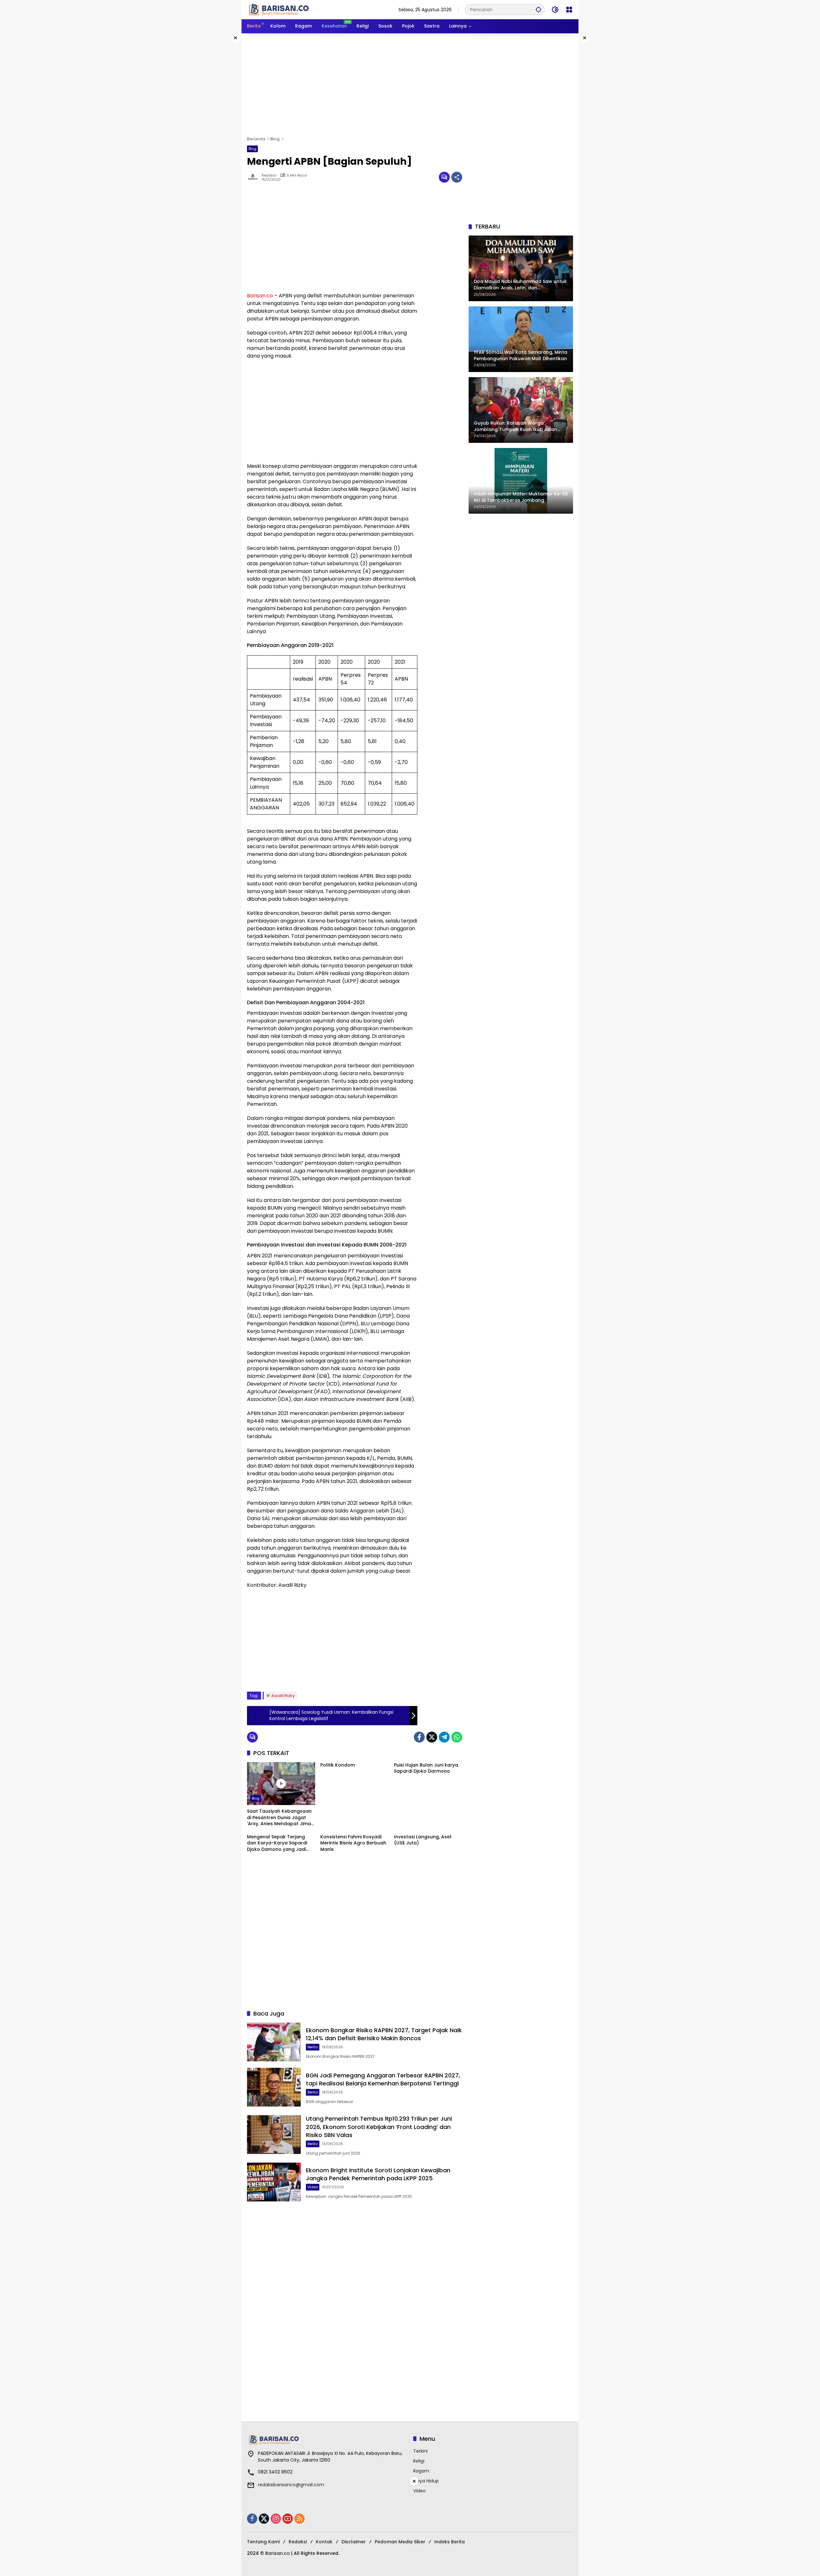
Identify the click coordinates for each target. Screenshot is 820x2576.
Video (313, 2187)
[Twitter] (432, 1737)
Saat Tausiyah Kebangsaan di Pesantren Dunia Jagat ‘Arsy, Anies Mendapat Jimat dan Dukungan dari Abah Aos (280, 1818)
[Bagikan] (457, 177)
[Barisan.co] (279, 9)
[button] (538, 9)
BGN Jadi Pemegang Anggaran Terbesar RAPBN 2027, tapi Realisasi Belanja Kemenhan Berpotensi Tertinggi (383, 2079)
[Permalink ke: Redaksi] (254, 177)
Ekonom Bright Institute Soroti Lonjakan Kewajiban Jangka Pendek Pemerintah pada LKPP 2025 (378, 2174)
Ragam (421, 2471)
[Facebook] (419, 1737)
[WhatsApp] (457, 1737)
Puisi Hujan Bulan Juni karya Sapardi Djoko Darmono (426, 1768)
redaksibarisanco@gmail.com (291, 2485)
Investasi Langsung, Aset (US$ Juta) (423, 1840)
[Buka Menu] (569, 10)
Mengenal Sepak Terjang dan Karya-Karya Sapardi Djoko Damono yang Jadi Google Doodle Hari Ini (277, 1843)
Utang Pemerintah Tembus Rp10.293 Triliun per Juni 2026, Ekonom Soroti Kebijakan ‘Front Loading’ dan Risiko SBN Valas (379, 2127)
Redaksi (269, 175)
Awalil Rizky (283, 1696)
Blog (252, 149)
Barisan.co (260, 296)
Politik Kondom (338, 1765)
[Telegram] (444, 1737)
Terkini (420, 2451)
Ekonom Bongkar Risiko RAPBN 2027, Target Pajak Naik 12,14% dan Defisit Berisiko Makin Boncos (384, 2034)
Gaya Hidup (426, 2481)
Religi (419, 2461)
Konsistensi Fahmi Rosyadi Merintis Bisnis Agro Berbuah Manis (353, 1843)
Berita (313, 2047)
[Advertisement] (410, 85)
